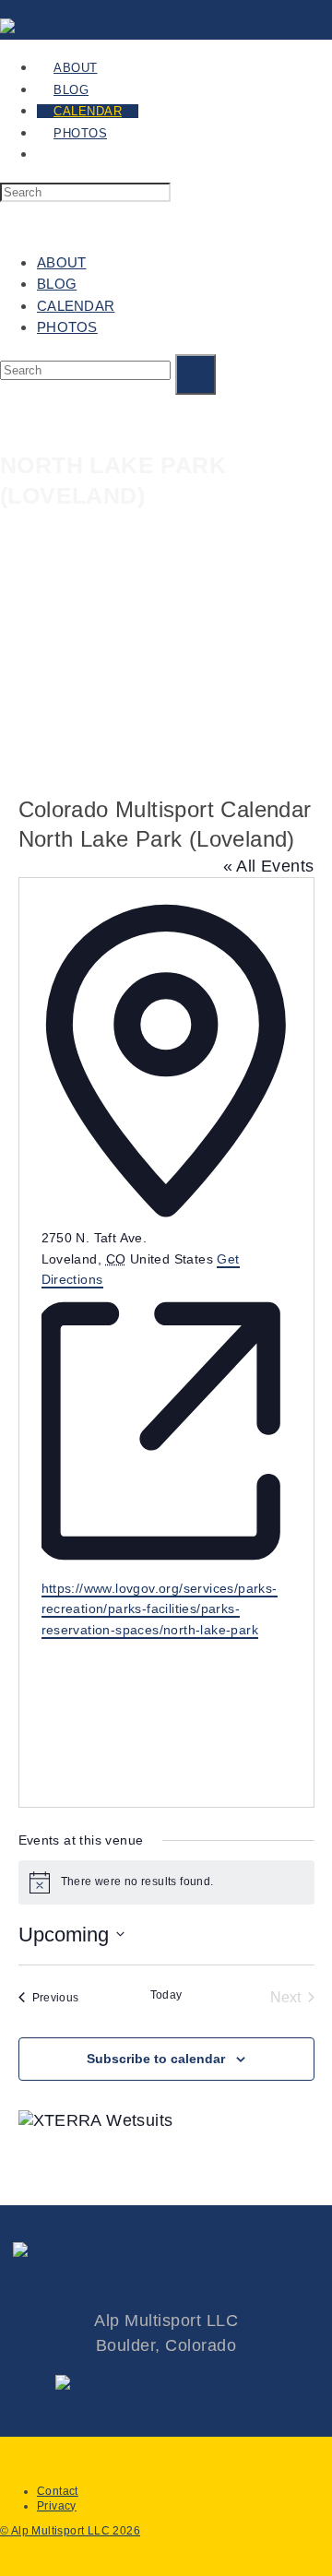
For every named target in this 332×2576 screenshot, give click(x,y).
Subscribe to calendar (156, 2059)
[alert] (166, 1882)
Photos (67, 327)
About (62, 262)
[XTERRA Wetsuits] (96, 2120)
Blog (57, 284)
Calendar (76, 306)
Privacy (57, 2506)
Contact (58, 2491)
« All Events (269, 866)
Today (166, 1995)
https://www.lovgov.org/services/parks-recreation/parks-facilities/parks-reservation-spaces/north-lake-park (160, 1609)
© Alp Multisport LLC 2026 (70, 2531)
